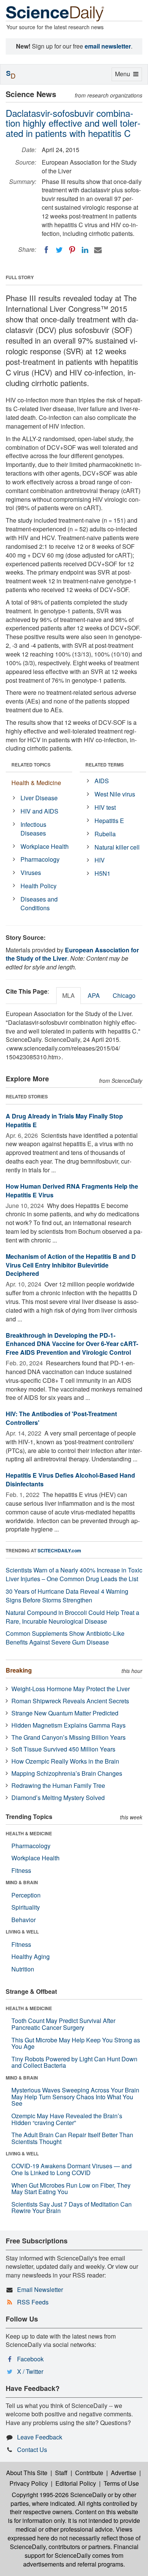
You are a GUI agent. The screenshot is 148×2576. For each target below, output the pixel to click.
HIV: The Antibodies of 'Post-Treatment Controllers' (61, 1418)
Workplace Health (45, 846)
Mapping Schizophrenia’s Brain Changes (67, 1773)
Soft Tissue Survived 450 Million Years (63, 1749)
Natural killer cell (117, 847)
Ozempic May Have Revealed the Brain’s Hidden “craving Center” (67, 2119)
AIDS (102, 781)
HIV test (105, 807)
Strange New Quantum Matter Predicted (65, 1713)
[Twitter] (59, 250)
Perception (26, 1895)
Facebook (30, 2359)
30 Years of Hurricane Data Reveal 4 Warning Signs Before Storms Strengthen (67, 1596)
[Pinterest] (72, 250)
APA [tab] (94, 995)
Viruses (31, 873)
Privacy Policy (29, 2483)
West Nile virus (115, 794)
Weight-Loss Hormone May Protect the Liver (71, 1689)
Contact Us (32, 2450)
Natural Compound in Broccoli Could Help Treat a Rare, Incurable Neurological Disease (72, 1617)
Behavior (24, 1920)
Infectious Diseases (33, 829)
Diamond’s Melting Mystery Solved (58, 1798)
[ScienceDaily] (55, 13)
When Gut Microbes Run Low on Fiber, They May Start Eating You (71, 2189)
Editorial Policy (76, 2483)
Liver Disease (39, 798)
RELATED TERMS (105, 765)
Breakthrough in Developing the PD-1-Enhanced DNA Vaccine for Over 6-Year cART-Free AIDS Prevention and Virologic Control (72, 1344)
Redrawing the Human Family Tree (58, 1785)
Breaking (19, 1670)
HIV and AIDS (39, 811)
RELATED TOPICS (31, 765)
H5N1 (102, 873)
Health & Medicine (36, 783)
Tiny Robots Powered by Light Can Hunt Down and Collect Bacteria (74, 2062)
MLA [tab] (68, 995)
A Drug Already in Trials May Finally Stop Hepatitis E (64, 1120)
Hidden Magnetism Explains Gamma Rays (68, 1725)
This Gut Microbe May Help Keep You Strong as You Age (76, 2043)
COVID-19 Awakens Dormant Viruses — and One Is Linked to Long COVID (72, 2169)
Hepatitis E (109, 821)
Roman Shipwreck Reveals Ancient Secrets (70, 1701)
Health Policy (39, 886)
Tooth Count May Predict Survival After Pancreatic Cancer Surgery (63, 2024)
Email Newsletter (40, 2289)
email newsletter (108, 46)
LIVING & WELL (22, 1932)
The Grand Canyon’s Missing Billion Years (68, 1737)
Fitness (21, 1870)
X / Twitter (30, 2371)
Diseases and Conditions (39, 903)
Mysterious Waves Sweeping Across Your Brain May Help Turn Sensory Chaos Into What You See (75, 2097)
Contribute (89, 2473)
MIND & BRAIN (22, 1882)
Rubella (105, 834)
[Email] (98, 250)
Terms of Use (121, 2483)
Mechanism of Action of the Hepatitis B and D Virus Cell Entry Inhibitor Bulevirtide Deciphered (71, 1265)
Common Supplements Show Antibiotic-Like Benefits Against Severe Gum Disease (65, 1638)
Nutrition (23, 1969)
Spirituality (26, 1907)
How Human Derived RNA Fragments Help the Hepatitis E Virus (72, 1191)
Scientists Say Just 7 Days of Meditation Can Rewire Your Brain (72, 2208)
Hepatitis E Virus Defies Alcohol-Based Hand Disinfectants (70, 1480)
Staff (61, 2473)
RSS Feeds (33, 2302)
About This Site (27, 2473)
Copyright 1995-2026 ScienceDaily (59, 2495)
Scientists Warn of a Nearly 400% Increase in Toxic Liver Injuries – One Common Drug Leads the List (74, 1574)
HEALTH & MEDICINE (29, 1833)
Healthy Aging (31, 1956)
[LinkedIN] (85, 250)
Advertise (124, 2473)
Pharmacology (40, 859)
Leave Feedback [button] (40, 2437)
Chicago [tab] (124, 995)
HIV (100, 860)
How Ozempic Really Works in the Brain (65, 1761)
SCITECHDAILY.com (59, 1550)
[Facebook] (46, 250)
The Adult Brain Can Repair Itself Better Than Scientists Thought (72, 2138)
